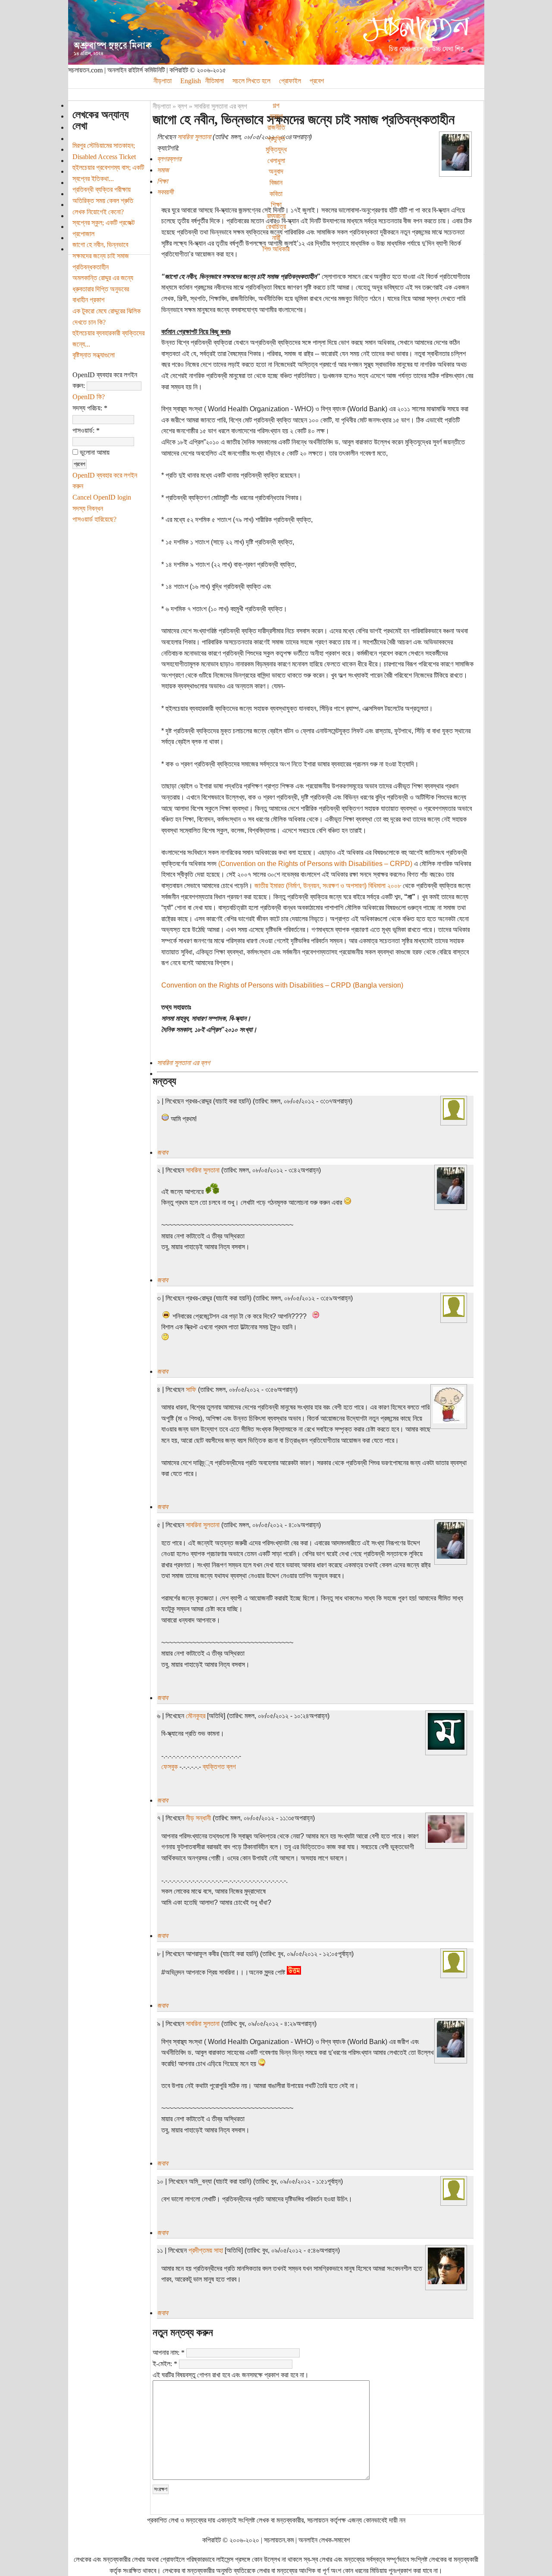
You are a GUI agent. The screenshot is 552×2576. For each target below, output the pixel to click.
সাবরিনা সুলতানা (194, 137)
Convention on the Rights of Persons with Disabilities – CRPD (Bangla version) (282, 985)
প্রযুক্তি (276, 139)
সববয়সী (165, 192)
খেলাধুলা (276, 161)
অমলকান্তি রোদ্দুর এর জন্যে (103, 278)
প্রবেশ (317, 81)
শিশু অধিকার (276, 249)
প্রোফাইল (290, 81)
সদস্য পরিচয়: (90, 408)
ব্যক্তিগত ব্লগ (219, 1767)
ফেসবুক (169, 1767)
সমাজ (163, 170)
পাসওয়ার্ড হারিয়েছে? (94, 519)
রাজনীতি (276, 127)
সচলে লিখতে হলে (251, 81)
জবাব (162, 1152)
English (191, 81)
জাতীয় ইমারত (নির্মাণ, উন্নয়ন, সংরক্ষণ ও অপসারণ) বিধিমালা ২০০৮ (328, 886)
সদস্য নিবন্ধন (88, 508)
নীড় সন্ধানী (198, 1818)
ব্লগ (182, 106)
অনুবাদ (276, 171)
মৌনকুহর (196, 1716)
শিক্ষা (276, 205)
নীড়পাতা (163, 81)
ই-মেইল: (165, 2364)
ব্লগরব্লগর (169, 159)
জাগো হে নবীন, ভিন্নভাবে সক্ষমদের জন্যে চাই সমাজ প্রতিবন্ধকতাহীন (101, 256)
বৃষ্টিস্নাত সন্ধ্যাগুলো (94, 355)
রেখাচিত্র (276, 227)
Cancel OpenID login (102, 497)
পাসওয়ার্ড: (86, 430)
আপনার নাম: (169, 2352)
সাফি (191, 1390)
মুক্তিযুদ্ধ (276, 149)
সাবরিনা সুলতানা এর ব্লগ (221, 106)
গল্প (276, 105)
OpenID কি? (89, 397)
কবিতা (276, 194)
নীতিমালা (215, 81)
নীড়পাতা (162, 106)
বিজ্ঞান (276, 183)
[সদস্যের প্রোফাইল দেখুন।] (455, 168)
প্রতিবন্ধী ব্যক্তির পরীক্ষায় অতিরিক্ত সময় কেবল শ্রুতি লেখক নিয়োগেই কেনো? (103, 200)
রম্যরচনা (276, 216)
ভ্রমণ (276, 116)
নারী (276, 238)
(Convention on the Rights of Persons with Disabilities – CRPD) (315, 864)
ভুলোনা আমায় (94, 452)
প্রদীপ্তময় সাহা (206, 2250)
